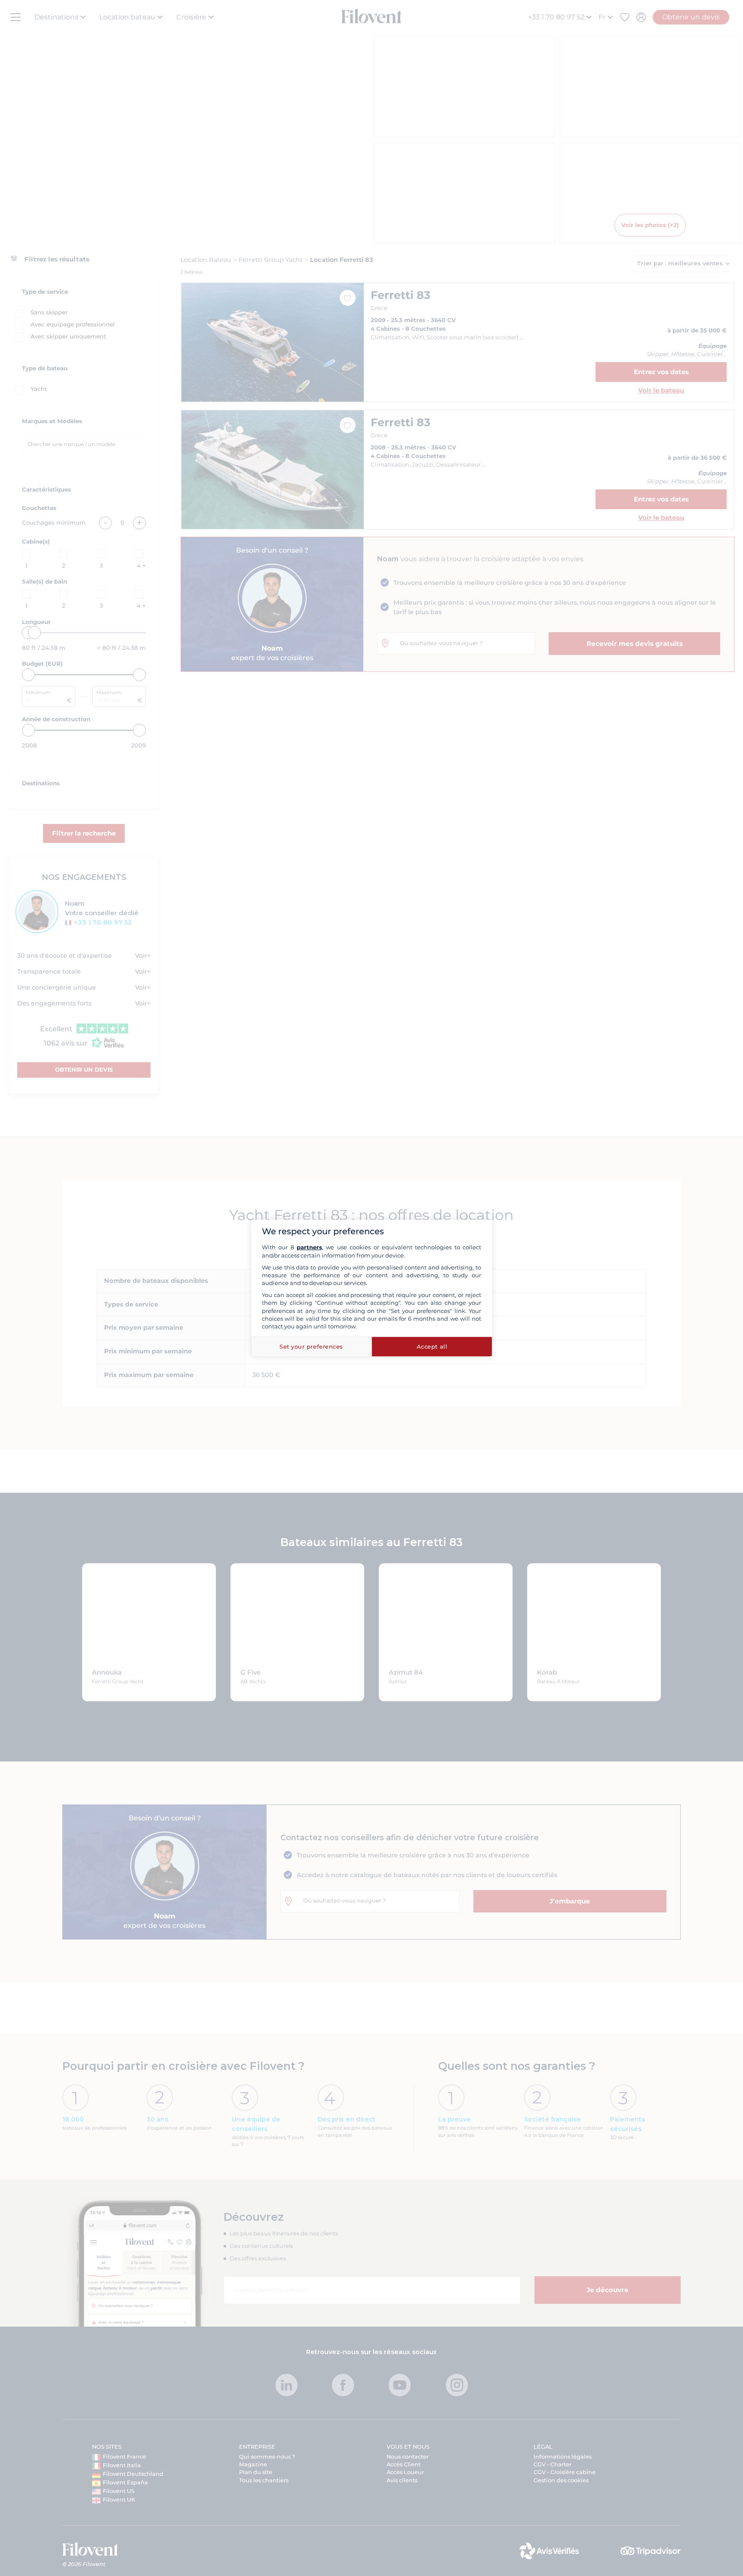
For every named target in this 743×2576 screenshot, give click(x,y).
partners (309, 1247)
